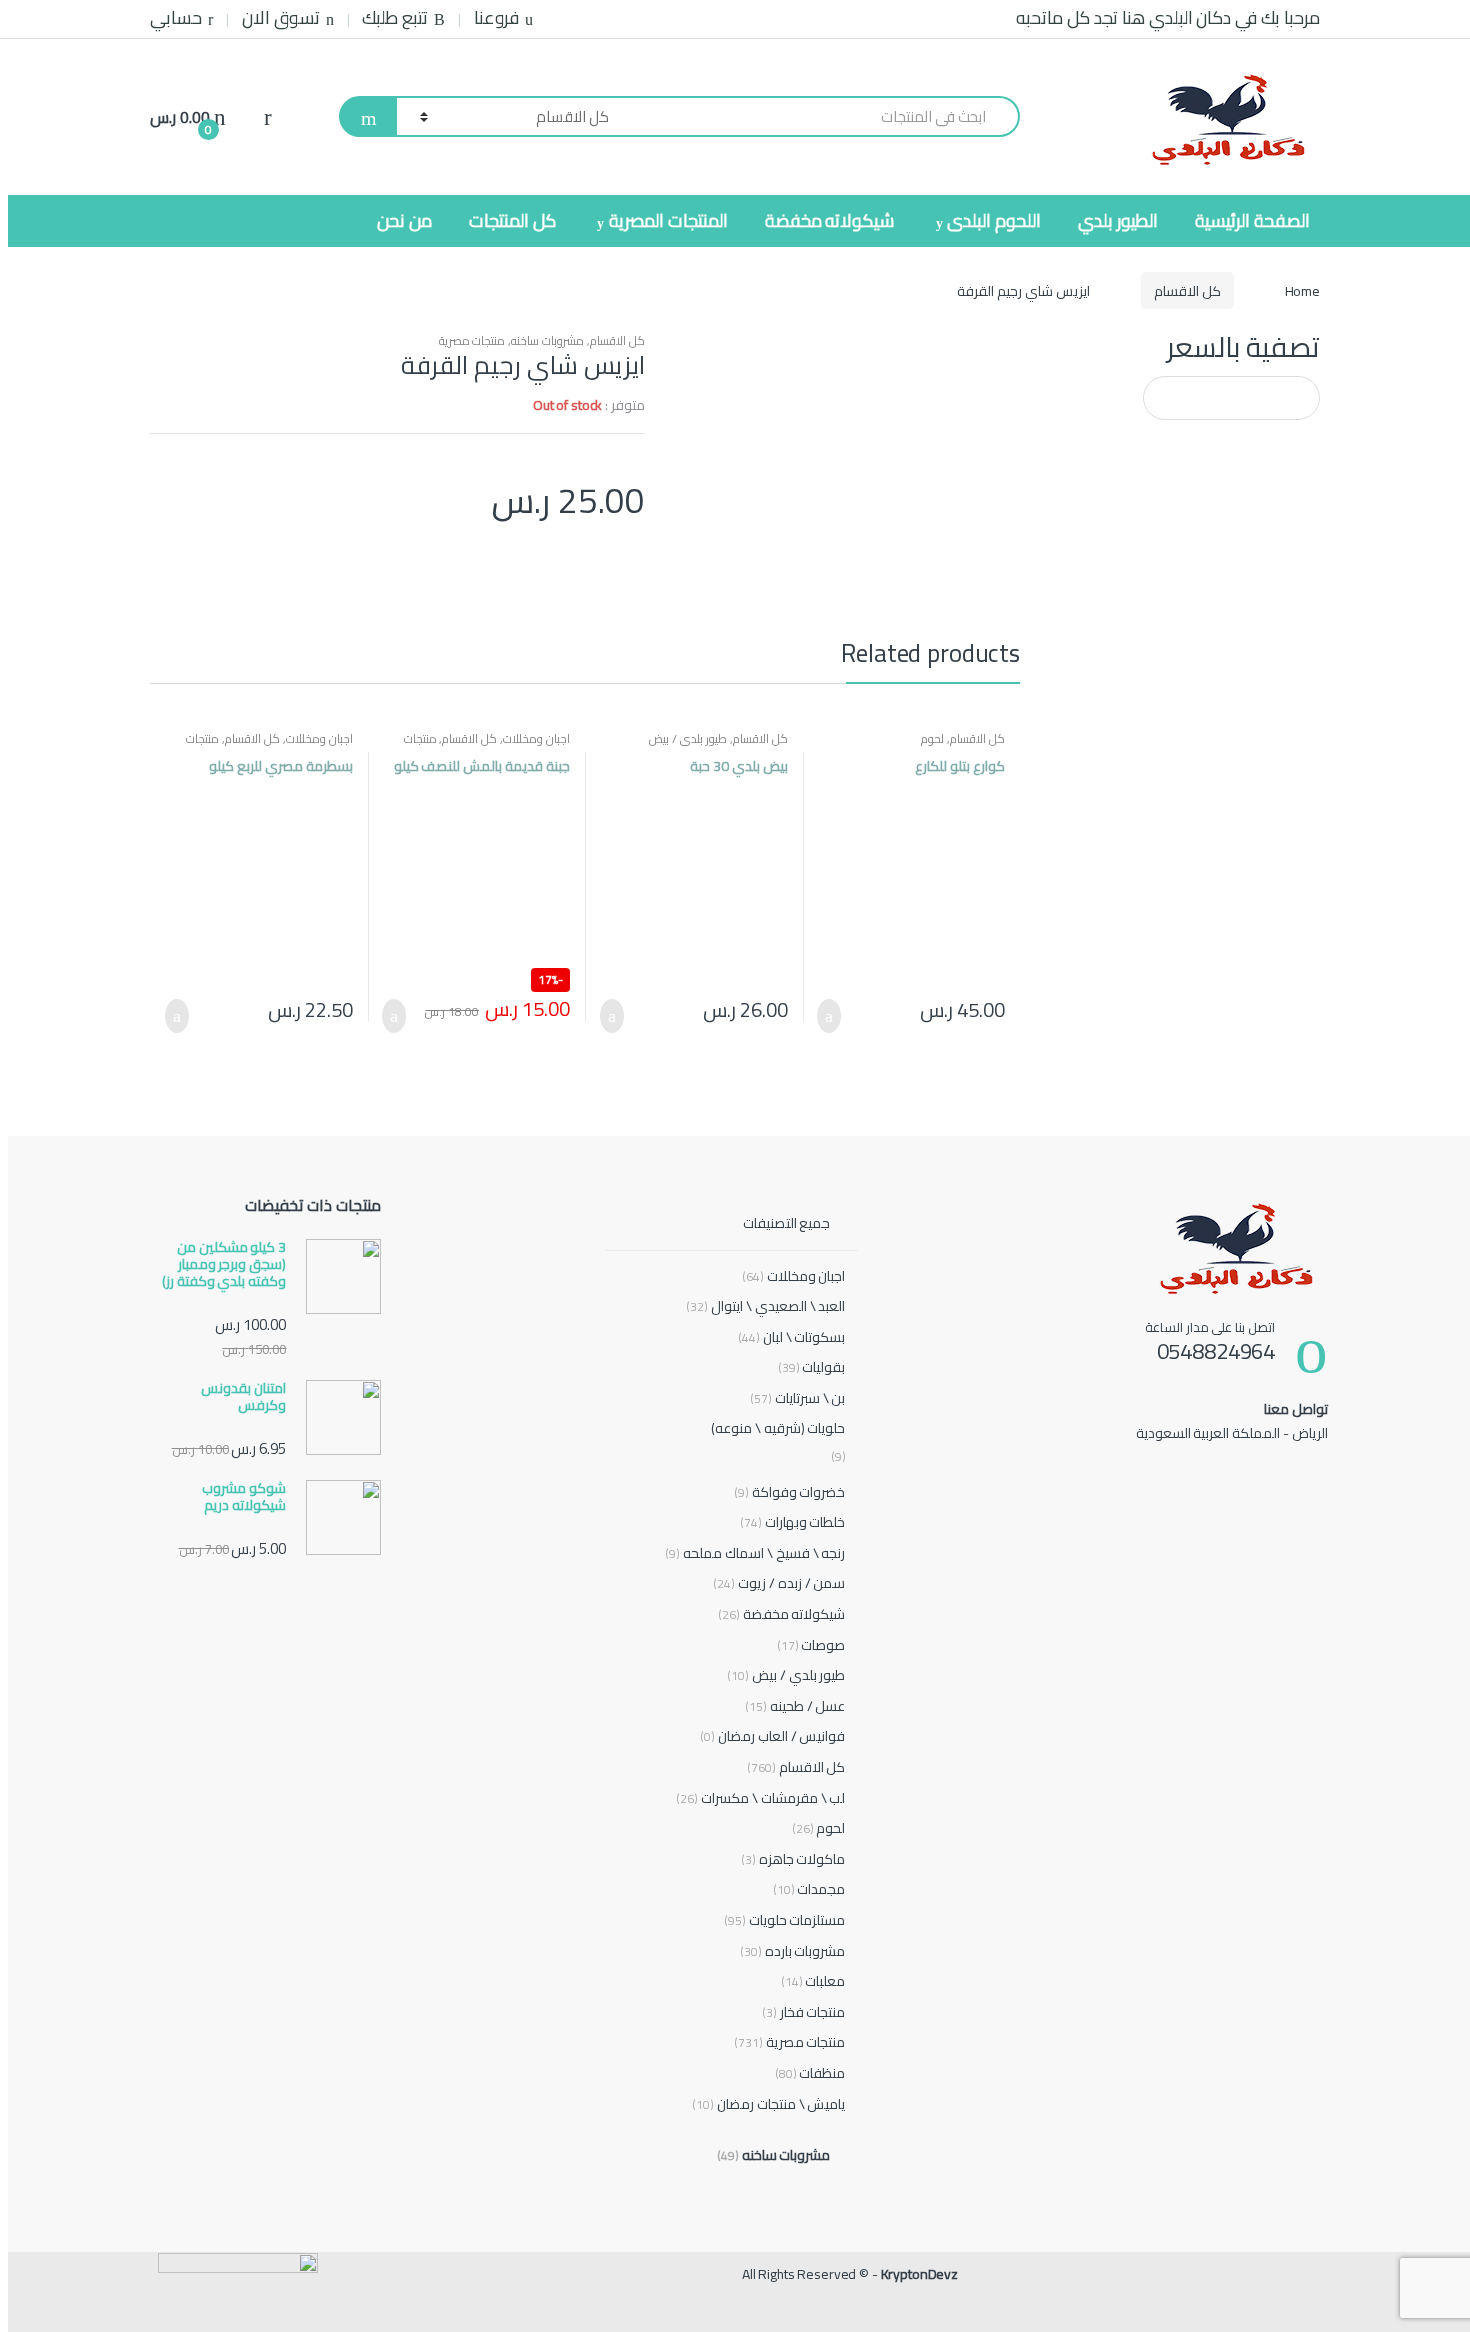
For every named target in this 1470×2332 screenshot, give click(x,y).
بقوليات (812, 1367)
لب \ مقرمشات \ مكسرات (760, 1798)
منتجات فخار (804, 2012)
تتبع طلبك (395, 18)
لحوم (932, 738)
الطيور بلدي (1118, 220)
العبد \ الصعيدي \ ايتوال (765, 1306)
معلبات (813, 1981)
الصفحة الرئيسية (1252, 220)
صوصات (811, 1645)
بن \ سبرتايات (798, 1398)
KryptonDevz (919, 2274)
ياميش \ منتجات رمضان (768, 2104)
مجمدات (809, 1889)
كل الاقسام (1187, 291)
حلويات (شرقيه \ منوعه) (778, 1428)
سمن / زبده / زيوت (779, 1583)
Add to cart (835, 1016)
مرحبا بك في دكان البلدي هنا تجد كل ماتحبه (1168, 18)
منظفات (810, 2073)
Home (1302, 291)
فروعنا (496, 18)
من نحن (404, 220)
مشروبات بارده (793, 1951)
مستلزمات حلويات (785, 1920)
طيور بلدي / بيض (688, 738)
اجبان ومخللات (536, 738)
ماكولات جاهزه (793, 1859)
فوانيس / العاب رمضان (772, 1736)
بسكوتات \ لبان (792, 1337)
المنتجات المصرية (668, 220)
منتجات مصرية (472, 340)
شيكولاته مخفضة (830, 220)
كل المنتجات (512, 220)
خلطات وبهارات (793, 1522)
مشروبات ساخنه (547, 340)
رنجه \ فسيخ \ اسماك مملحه (755, 1553)
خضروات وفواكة (790, 1492)
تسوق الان (281, 18)
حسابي (176, 18)
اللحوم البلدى (994, 220)
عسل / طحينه (795, 1706)
